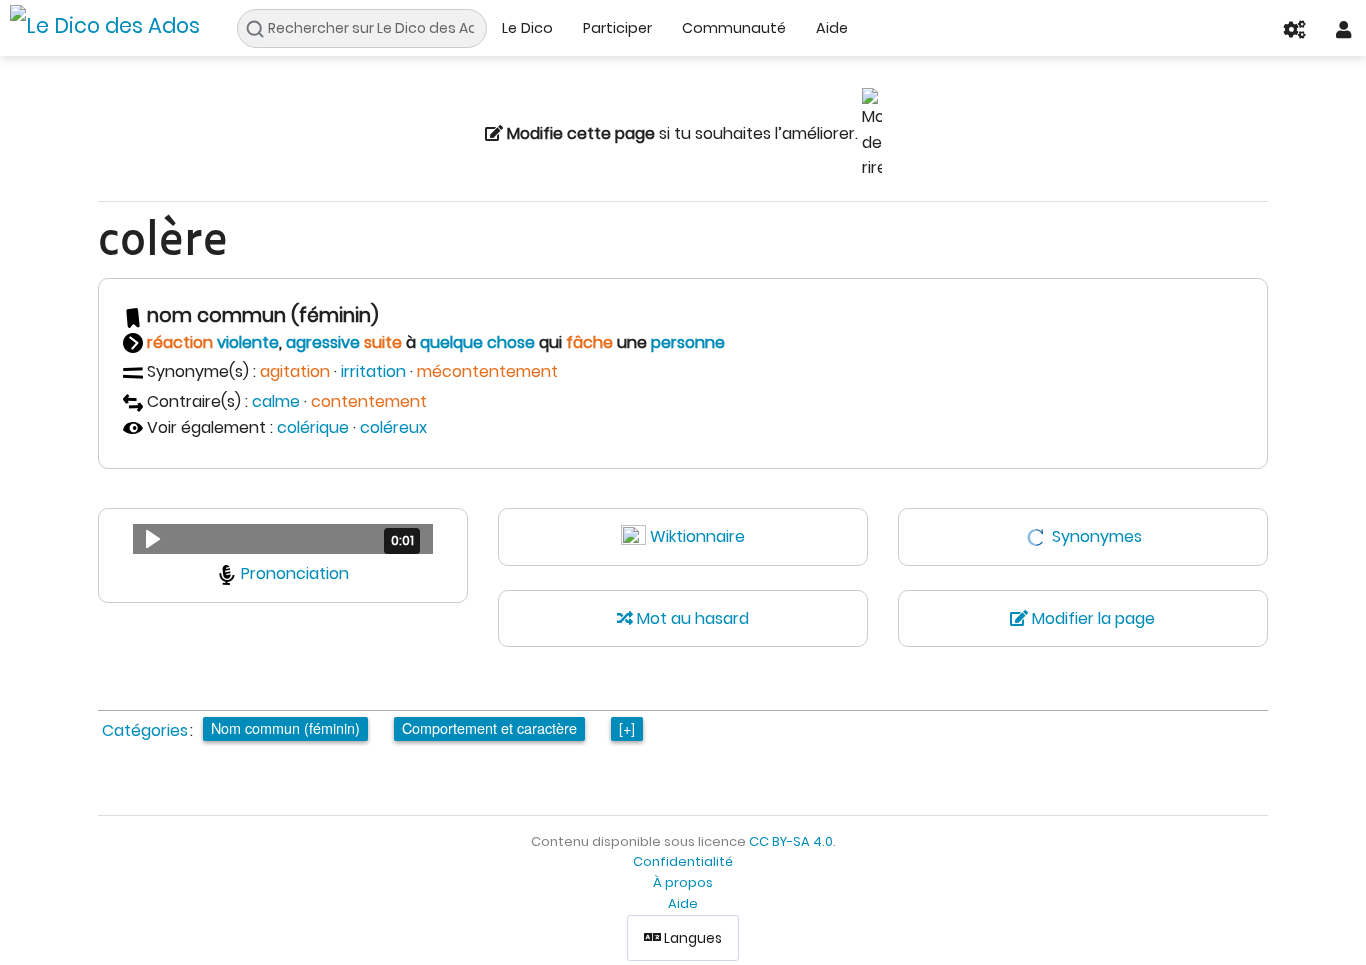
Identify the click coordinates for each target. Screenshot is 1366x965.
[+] (627, 727)
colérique (313, 427)
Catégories (145, 730)
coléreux (393, 427)
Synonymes (1097, 536)
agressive (323, 342)
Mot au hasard (691, 618)
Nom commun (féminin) (285, 727)
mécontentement (487, 371)
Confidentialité (683, 861)
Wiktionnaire (697, 536)
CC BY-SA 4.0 (791, 841)
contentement (369, 401)
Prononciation (295, 573)
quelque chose (477, 342)
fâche (589, 342)
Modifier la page (1091, 618)
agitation (295, 371)
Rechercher (260, 29)
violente (248, 342)
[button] (283, 539)
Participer (617, 28)
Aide (832, 28)
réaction (180, 342)
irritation (373, 371)
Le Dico (527, 28)
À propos (683, 882)
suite (383, 342)
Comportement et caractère (489, 727)
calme (276, 401)
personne (688, 342)
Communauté (734, 28)
